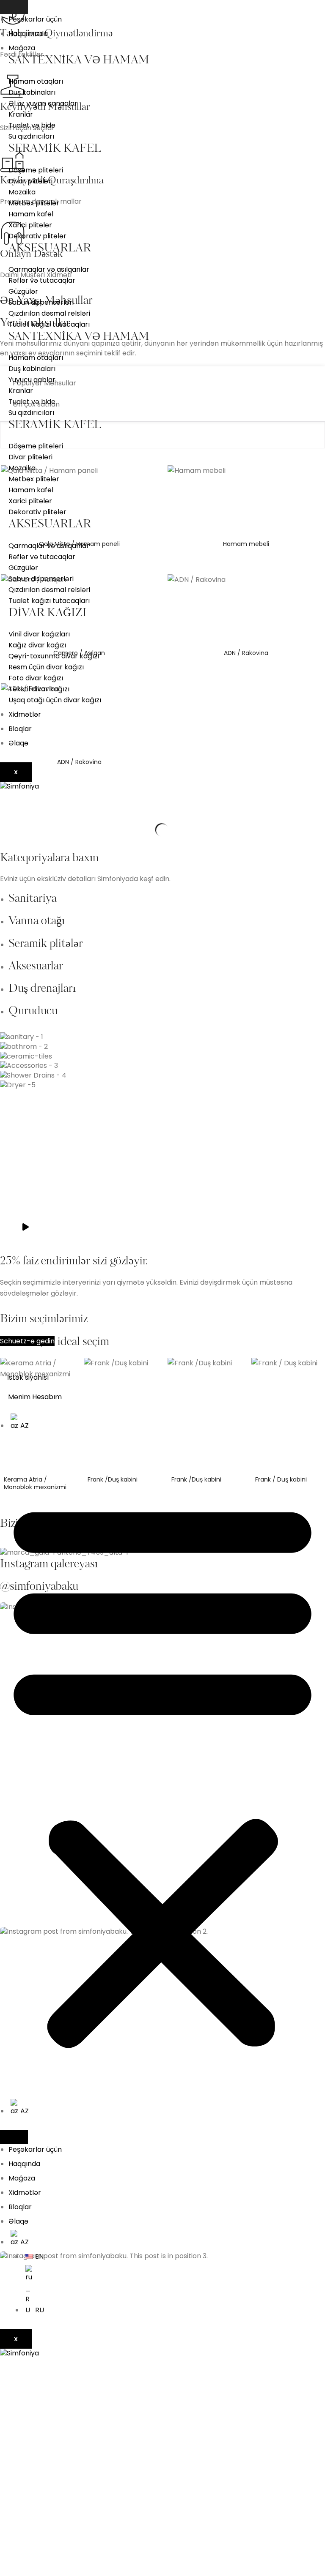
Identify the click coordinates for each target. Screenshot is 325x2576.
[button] (162, 1772)
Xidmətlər (25, 714)
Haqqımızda (28, 34)
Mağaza (22, 48)
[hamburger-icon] (14, 7)
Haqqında (24, 2164)
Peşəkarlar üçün (35, 19)
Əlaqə (18, 743)
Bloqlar (20, 729)
